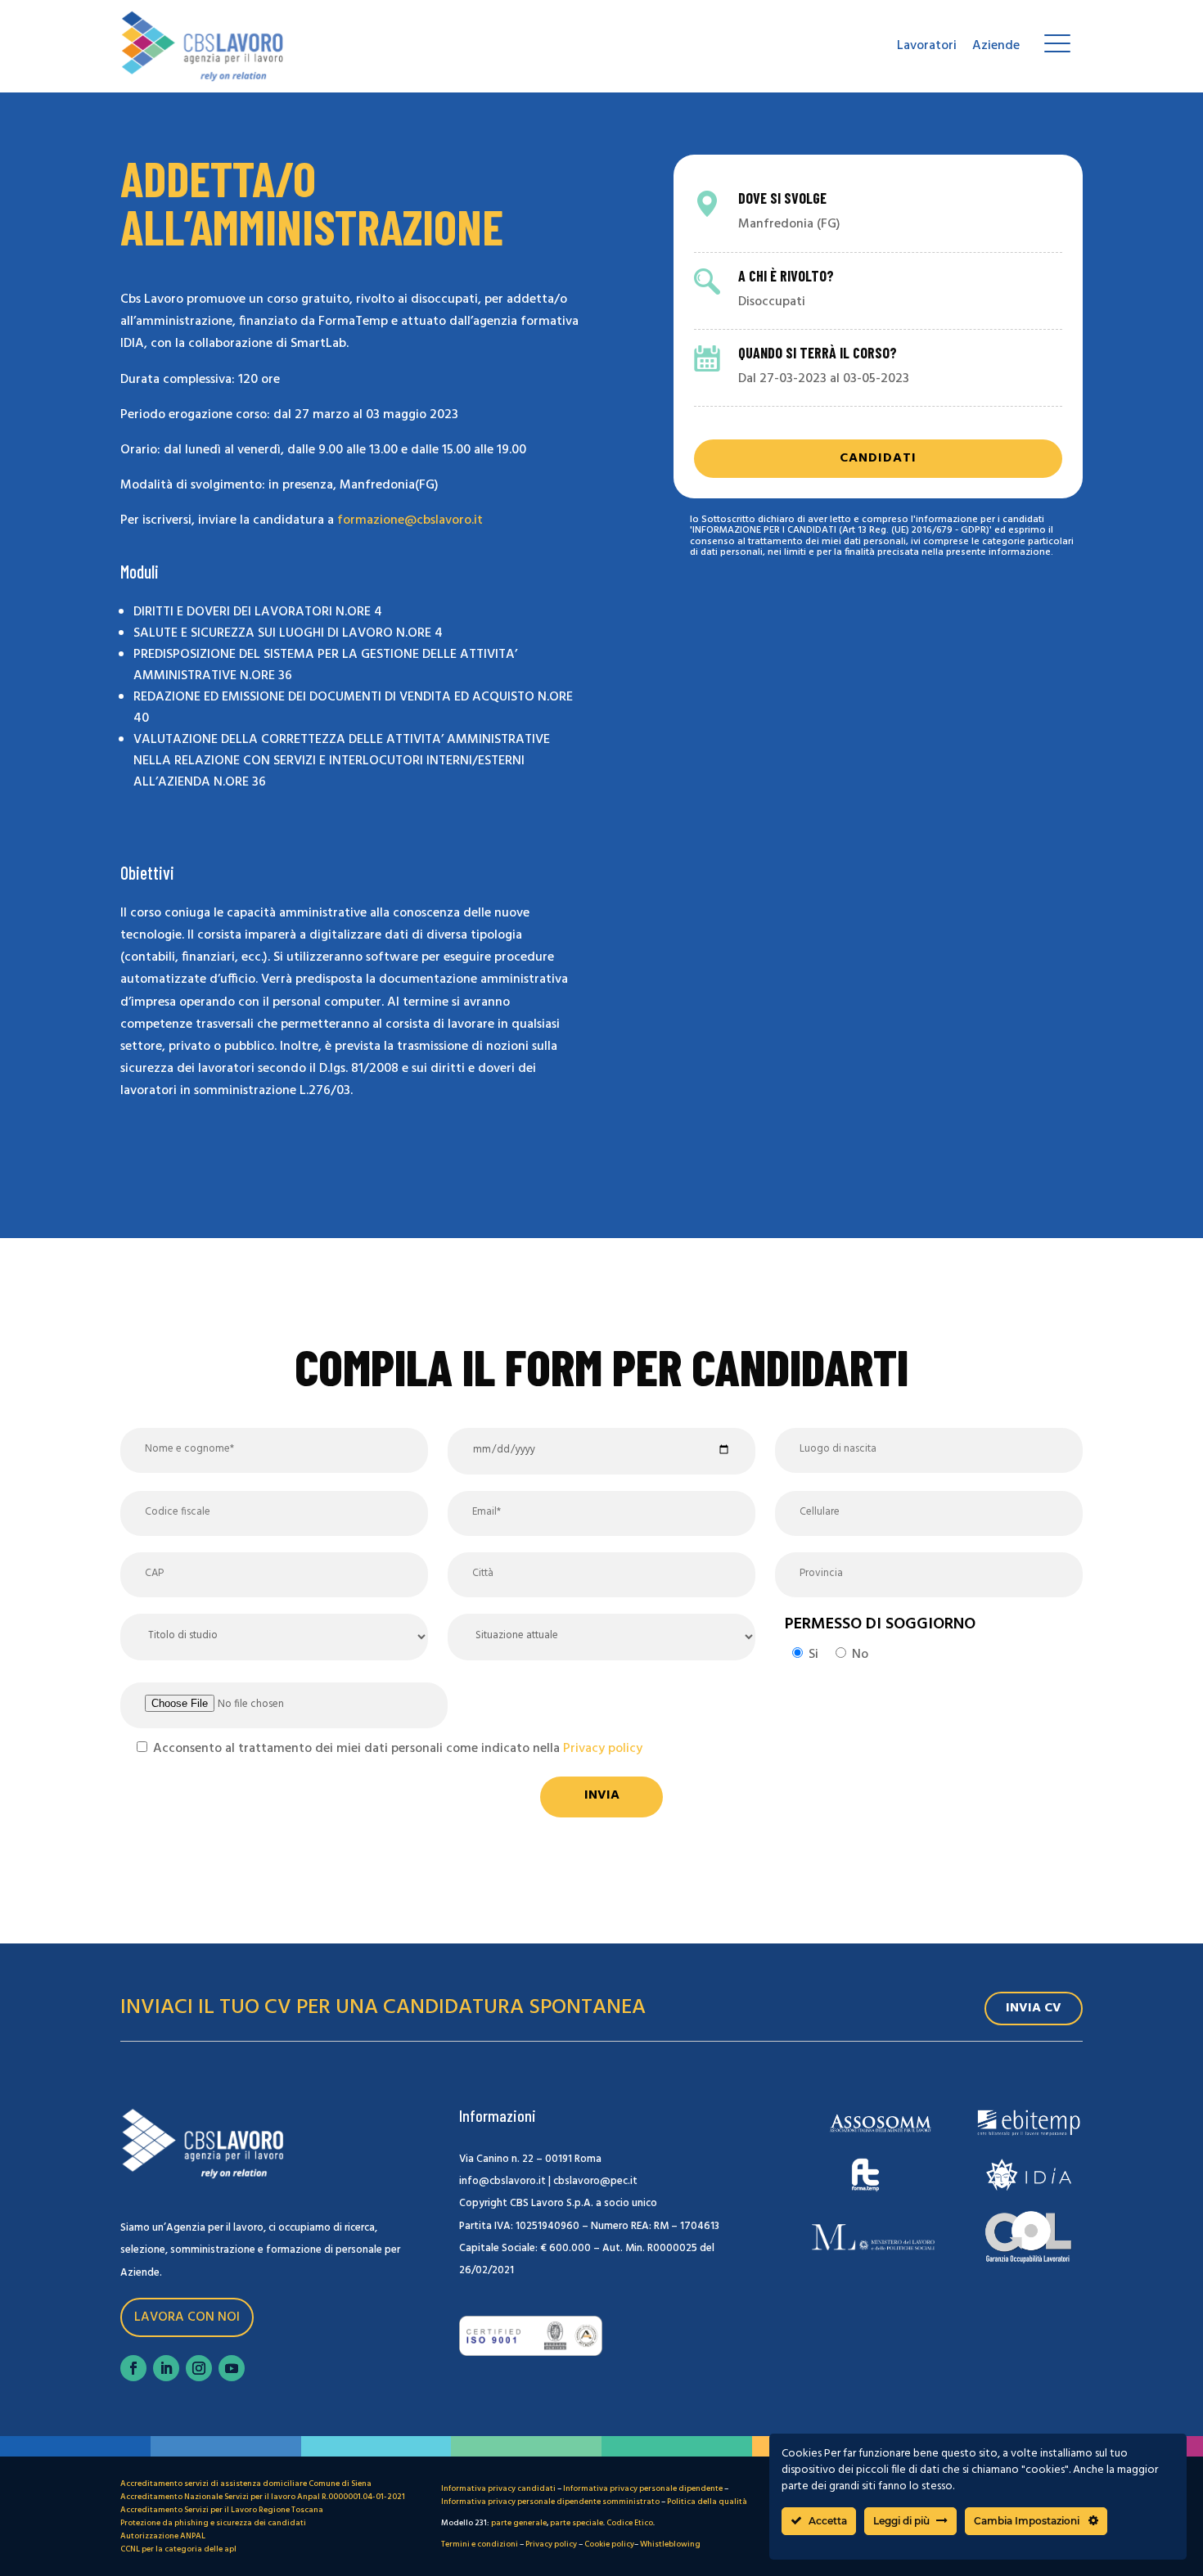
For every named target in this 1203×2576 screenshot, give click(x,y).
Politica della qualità (707, 2502)
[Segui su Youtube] (232, 2368)
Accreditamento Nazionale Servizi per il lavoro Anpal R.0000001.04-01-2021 (263, 2497)
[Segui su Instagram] (199, 2368)
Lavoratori (927, 46)
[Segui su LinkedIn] (166, 2368)
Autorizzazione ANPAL (163, 2536)
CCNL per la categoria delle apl (178, 2549)
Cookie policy (609, 2544)
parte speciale (577, 2523)
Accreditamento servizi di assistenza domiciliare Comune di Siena (246, 2484)
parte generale (519, 2523)
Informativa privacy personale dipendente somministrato (550, 2502)
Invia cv (1034, 2008)
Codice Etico (630, 2523)
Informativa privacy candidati (498, 2488)
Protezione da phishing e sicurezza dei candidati (213, 2523)
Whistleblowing (670, 2544)
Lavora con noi (187, 2317)
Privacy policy (603, 1749)
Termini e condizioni (480, 2544)
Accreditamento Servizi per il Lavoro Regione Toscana (222, 2510)
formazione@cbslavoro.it (410, 520)
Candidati (878, 458)
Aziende (996, 46)
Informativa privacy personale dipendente (643, 2488)
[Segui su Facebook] (133, 2368)
